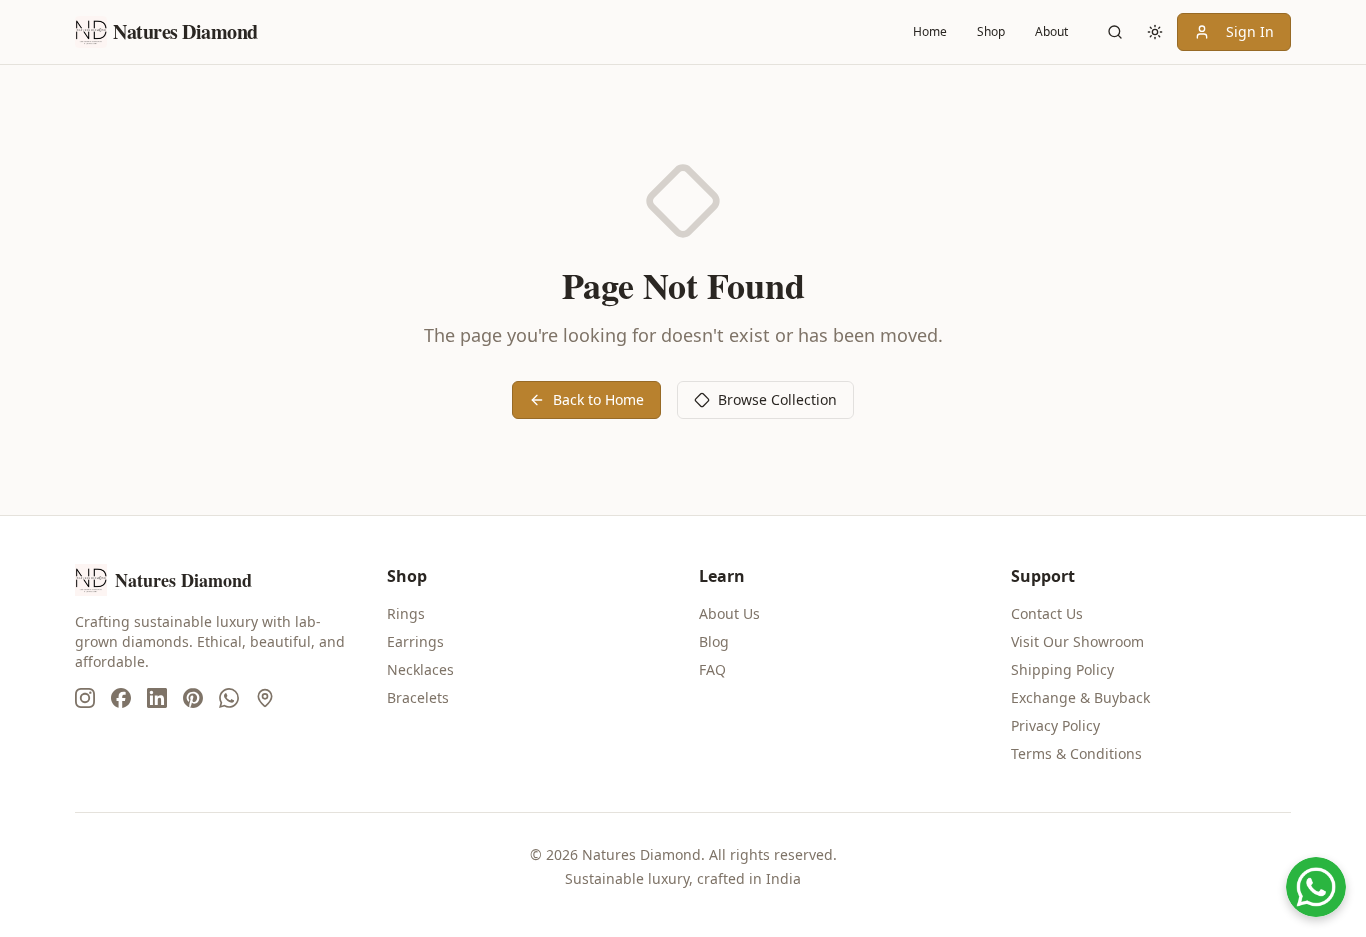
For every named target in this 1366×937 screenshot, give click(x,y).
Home (930, 31)
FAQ (712, 669)
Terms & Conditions (1076, 753)
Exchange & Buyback (1080, 697)
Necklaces (420, 669)
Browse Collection (777, 399)
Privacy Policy (1055, 725)
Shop (991, 31)
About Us (729, 613)
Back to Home (598, 399)
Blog (714, 641)
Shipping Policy (1062, 669)
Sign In (1250, 31)
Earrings (415, 641)
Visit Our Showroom (1077, 641)
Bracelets (418, 697)
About (1051, 31)
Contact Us (1047, 613)
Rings (406, 613)
